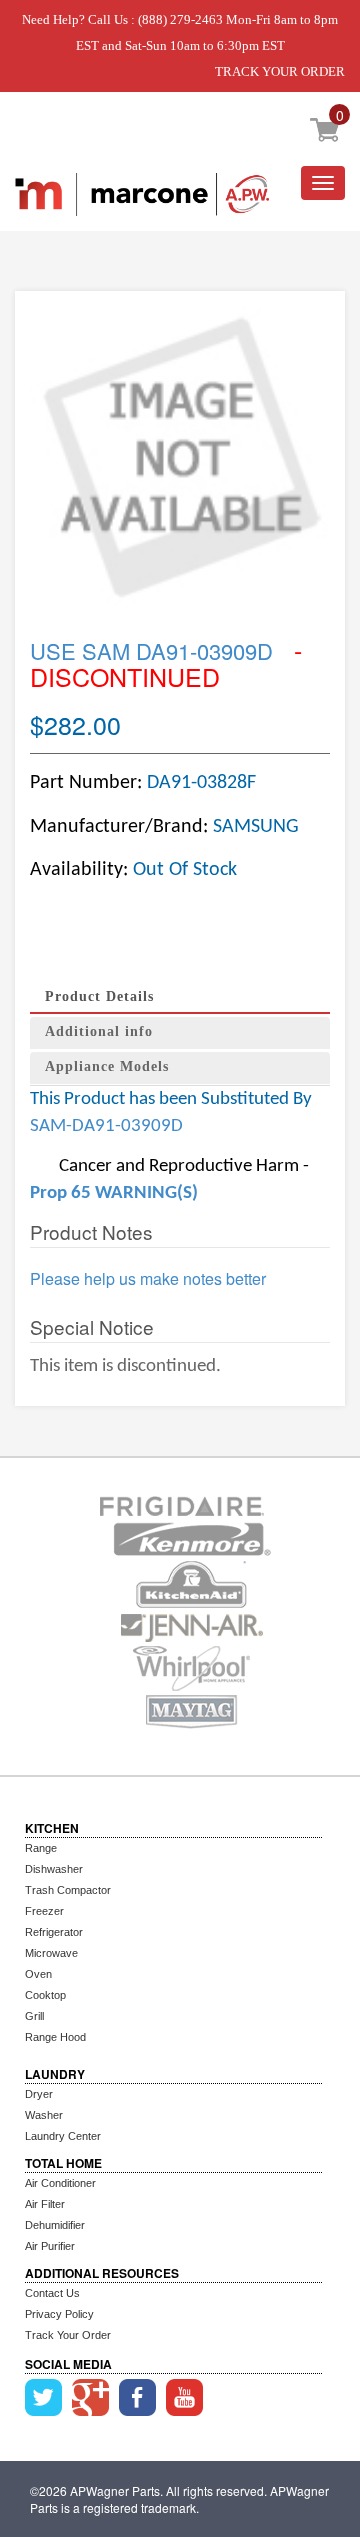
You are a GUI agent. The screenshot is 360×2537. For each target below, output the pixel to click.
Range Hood (55, 2037)
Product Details (99, 996)
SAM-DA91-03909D (106, 1126)
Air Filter (45, 2204)
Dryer (39, 2094)
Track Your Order (68, 2335)
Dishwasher (54, 1869)
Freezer (44, 1911)
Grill (34, 2016)
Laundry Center (63, 2136)
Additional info (99, 1031)
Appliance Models (107, 1066)
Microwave (51, 1953)
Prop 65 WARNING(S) (114, 1193)
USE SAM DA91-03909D (151, 650)
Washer (44, 2115)
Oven (38, 1974)
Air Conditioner (60, 2183)
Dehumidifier (55, 2225)
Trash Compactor (68, 1890)
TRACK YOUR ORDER (280, 71)
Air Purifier (50, 2246)
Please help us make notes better (148, 1279)
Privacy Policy (59, 2314)
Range (41, 1848)
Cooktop (45, 1995)
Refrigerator (54, 1932)
